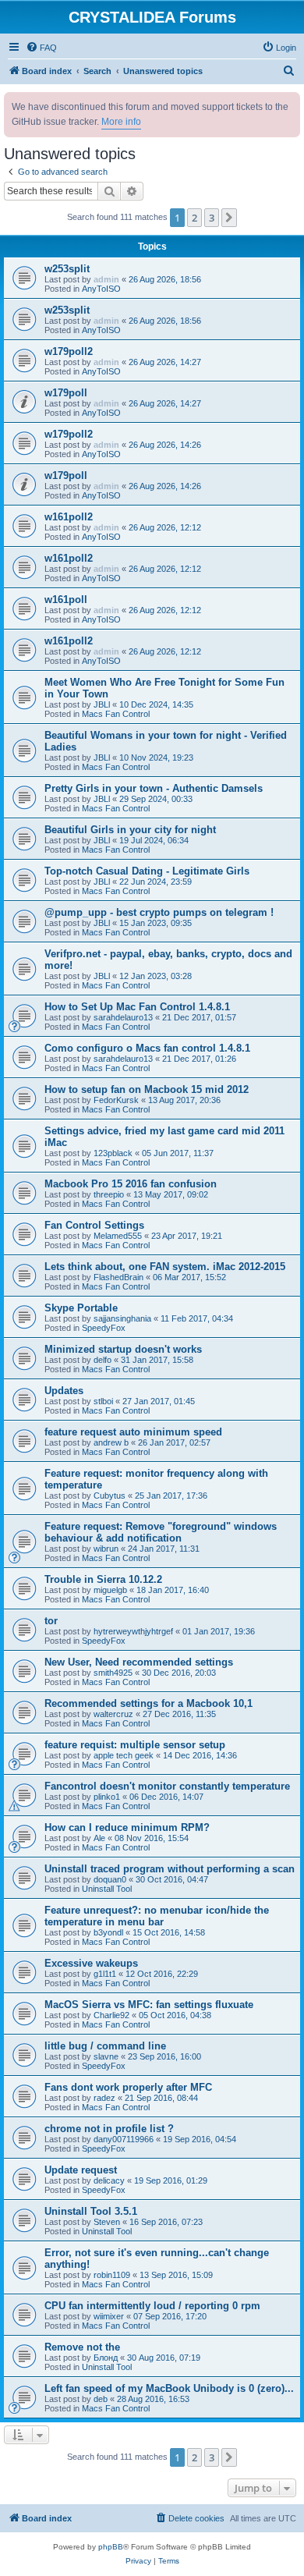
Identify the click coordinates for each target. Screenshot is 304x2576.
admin (106, 279)
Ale (99, 1838)
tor (51, 1621)
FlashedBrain (118, 1277)
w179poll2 (69, 351)
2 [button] (194, 218)
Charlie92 (111, 2015)
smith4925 (113, 1673)
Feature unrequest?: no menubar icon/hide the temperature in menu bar (157, 1916)
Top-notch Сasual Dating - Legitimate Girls (147, 871)
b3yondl (108, 1932)
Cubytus (110, 1496)
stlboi (103, 1401)
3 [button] (212, 218)
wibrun (106, 1549)
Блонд (106, 2358)
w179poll (66, 393)
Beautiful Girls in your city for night (130, 830)
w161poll (66, 600)
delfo (103, 1360)
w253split (67, 269)
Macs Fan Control (116, 714)
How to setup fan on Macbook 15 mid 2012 (147, 1089)
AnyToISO (101, 289)
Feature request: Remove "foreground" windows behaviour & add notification (161, 1532)
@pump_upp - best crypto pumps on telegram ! (159, 912)
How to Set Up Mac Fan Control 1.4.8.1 (137, 1007)
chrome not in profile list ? (109, 2129)
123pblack (113, 1153)
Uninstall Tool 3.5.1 (91, 2211)
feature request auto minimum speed (133, 1432)
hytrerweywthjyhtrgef (133, 1631)
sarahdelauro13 (123, 1017)
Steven (107, 2222)
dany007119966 (124, 2139)
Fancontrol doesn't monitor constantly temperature (167, 1786)
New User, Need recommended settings (139, 1662)
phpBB (111, 2547)
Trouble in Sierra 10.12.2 (103, 1579)
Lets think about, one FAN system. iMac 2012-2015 (165, 1267)
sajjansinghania (122, 1318)
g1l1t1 (105, 1974)
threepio (109, 1194)
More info (121, 122)
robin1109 (112, 2275)
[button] (229, 218)
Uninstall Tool (107, 1889)
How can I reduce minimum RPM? (127, 1827)
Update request (81, 2170)
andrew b (111, 1442)
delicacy (109, 2180)
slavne (106, 2056)
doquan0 (110, 1879)
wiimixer (109, 2316)
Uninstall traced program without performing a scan (170, 1869)
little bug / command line (105, 2046)
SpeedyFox (104, 1328)
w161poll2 (69, 517)
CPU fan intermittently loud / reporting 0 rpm (152, 2306)
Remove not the (82, 2347)
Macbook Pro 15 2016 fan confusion (131, 1184)
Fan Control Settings (94, 1225)
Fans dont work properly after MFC (128, 2087)
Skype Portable (81, 1308)
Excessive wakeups (91, 1963)
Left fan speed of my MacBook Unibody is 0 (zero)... (169, 2388)
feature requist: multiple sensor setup (135, 1745)
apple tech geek (124, 1755)
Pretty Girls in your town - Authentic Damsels (154, 788)
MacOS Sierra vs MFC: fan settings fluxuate (149, 2005)
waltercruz (113, 1714)
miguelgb (110, 1590)
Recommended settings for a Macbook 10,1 (148, 1703)
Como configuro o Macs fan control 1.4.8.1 (147, 1048)
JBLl (102, 704)
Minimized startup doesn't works (123, 1349)
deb (101, 2399)
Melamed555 (118, 1236)
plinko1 (107, 1797)
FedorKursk (116, 1100)
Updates (64, 1391)
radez (104, 2098)
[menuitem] (41, 48)
